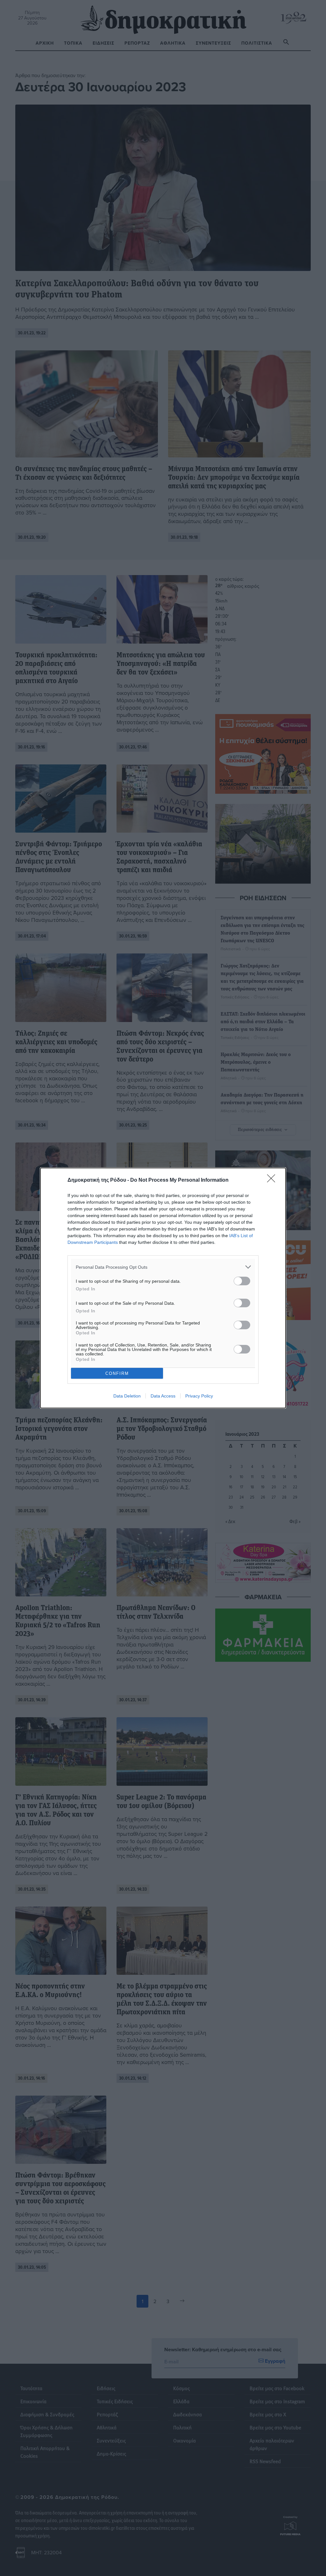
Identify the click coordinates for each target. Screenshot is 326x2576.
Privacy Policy (199, 1396)
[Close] (273, 1180)
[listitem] (163, 1267)
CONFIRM (117, 1373)
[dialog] (163, 1288)
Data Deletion (127, 1396)
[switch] (242, 1281)
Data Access (163, 1396)
